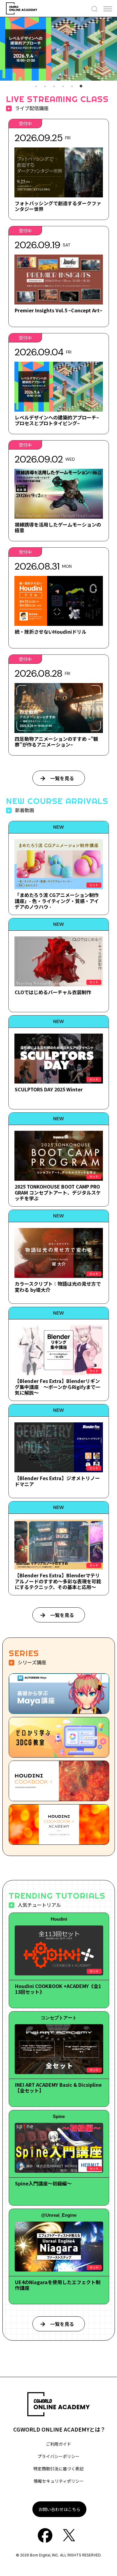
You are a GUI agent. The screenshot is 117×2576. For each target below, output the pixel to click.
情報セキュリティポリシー (59, 2481)
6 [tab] (81, 86)
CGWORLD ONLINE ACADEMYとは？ (59, 2429)
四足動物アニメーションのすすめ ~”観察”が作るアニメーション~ (56, 742)
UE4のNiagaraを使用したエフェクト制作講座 (58, 2285)
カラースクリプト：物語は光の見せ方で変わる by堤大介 (58, 1286)
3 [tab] (54, 86)
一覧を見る (62, 778)
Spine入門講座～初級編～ (43, 2183)
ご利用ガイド (58, 2444)
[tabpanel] (58, 49)
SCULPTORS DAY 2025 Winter (49, 1089)
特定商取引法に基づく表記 (58, 2469)
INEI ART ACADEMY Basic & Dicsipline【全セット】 (58, 2087)
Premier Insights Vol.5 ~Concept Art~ (58, 310)
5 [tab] (72, 86)
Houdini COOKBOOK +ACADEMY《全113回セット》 (58, 1989)
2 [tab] (45, 86)
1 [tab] (36, 86)
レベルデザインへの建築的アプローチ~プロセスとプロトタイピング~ (57, 420)
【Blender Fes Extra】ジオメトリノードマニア (57, 1481)
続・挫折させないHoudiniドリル (51, 632)
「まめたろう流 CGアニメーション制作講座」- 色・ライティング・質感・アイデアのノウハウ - (57, 901)
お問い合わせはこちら (59, 2509)
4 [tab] (63, 86)
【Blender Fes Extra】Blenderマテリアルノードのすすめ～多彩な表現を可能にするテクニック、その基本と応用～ (58, 1581)
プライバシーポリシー (58, 2456)
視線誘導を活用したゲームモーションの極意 (58, 527)
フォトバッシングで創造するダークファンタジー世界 (58, 206)
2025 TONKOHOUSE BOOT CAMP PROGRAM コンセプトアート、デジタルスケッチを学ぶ (58, 1192)
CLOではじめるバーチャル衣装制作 (53, 992)
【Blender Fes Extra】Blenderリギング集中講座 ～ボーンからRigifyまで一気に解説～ (57, 1387)
